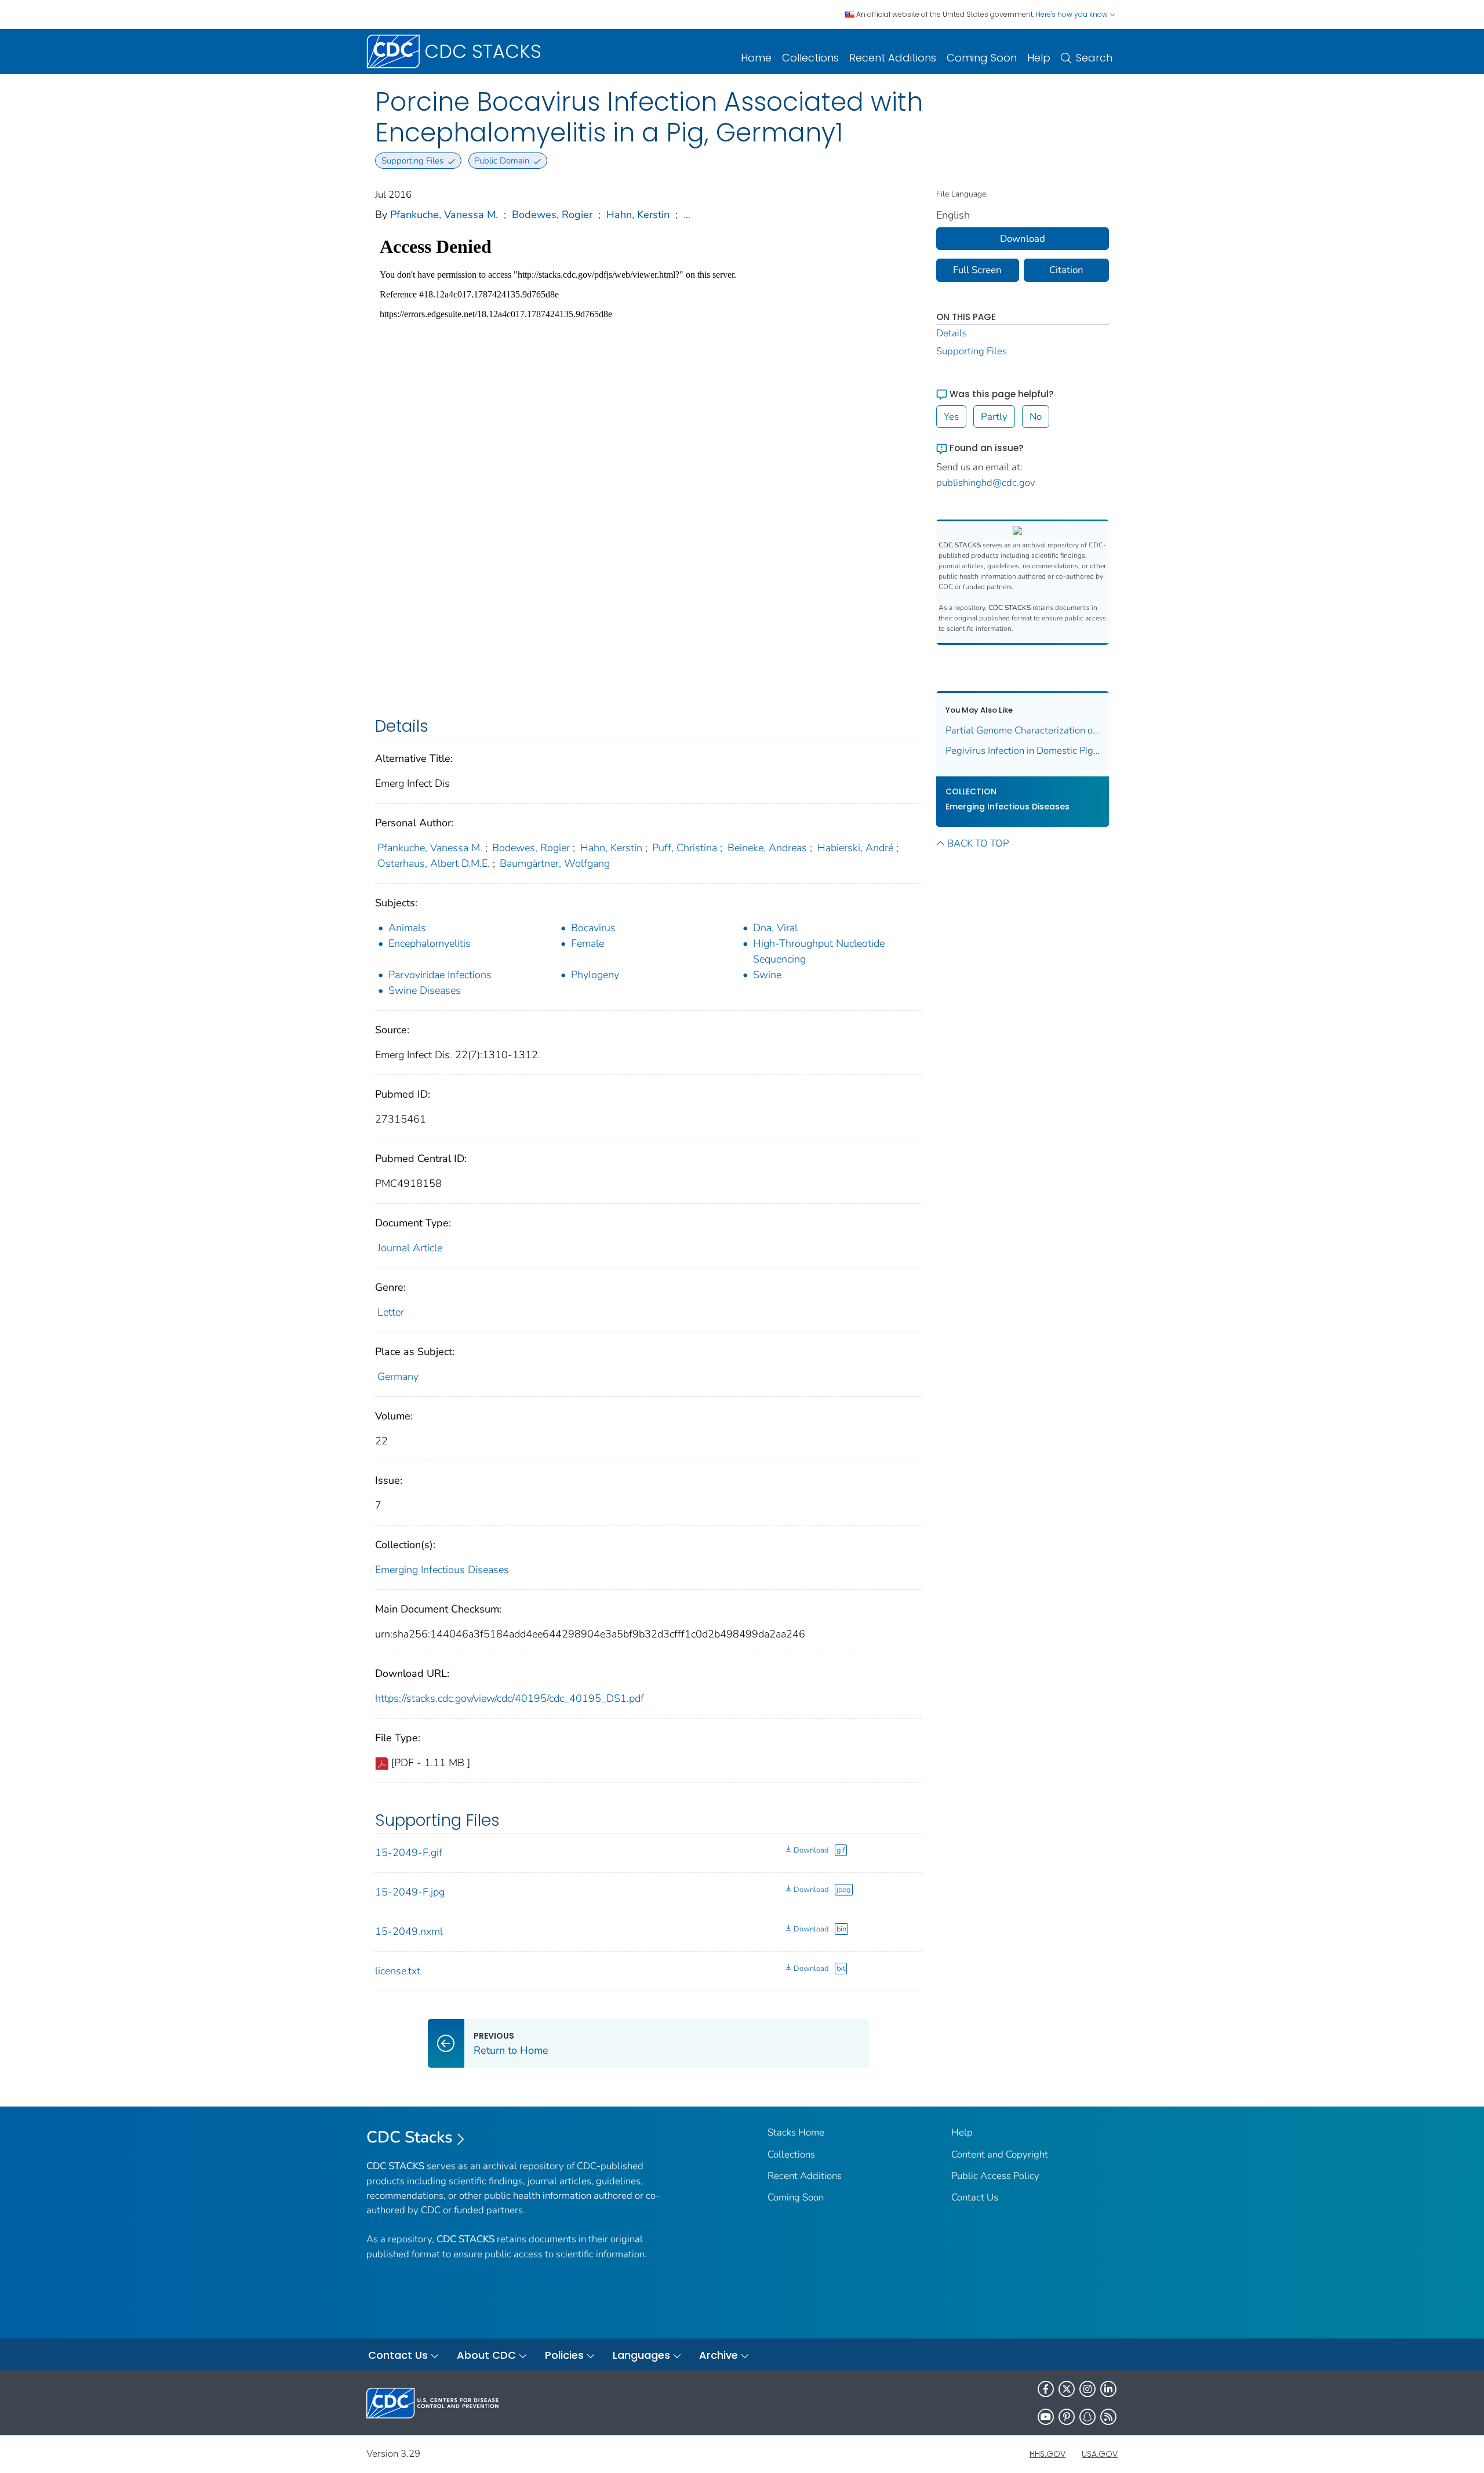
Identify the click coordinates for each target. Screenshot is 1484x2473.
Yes (951, 417)
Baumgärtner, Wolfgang (555, 863)
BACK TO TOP (978, 843)
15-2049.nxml (409, 1931)
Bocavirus (593, 928)
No (1036, 417)
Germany (398, 1377)
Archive (719, 2355)
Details (952, 333)
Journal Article (410, 1248)
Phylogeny (595, 975)
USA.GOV (1100, 2454)
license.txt (398, 1971)
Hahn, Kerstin (638, 215)
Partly (994, 417)
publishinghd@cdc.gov (986, 483)
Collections (810, 58)
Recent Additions (893, 58)
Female (588, 943)
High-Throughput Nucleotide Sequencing (819, 951)
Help (1039, 58)
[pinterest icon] (1067, 2417)
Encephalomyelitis (430, 943)
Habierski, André (855, 848)
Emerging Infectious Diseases (442, 1570)
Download (811, 1850)
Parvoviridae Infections (440, 975)
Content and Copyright (1000, 2154)
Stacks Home (796, 2132)
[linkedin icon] (1108, 2389)
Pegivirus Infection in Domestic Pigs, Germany (1023, 751)
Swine (767, 975)
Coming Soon (982, 58)
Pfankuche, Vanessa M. (444, 215)
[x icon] (1067, 2389)
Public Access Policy (995, 2176)
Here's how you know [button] (1073, 14)
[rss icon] (1108, 2417)
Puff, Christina (685, 848)
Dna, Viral (775, 928)
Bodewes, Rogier (552, 215)
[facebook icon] (1046, 2389)
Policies (564, 2355)
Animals (407, 928)
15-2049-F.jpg (410, 1892)
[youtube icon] (1046, 2417)
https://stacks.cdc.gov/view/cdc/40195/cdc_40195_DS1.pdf (510, 1698)
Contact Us (975, 2197)
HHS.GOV (1047, 2454)
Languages (641, 2355)
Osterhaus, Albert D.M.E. (434, 863)
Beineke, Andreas (767, 848)
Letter (391, 1312)
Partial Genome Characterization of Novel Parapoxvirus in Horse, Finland (1023, 730)
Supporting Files (972, 351)
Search (1094, 58)
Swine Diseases (425, 990)
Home (756, 58)
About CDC (486, 2355)
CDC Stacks (410, 2137)
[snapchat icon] (1087, 2417)
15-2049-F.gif (409, 1853)
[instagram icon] (1087, 2389)
